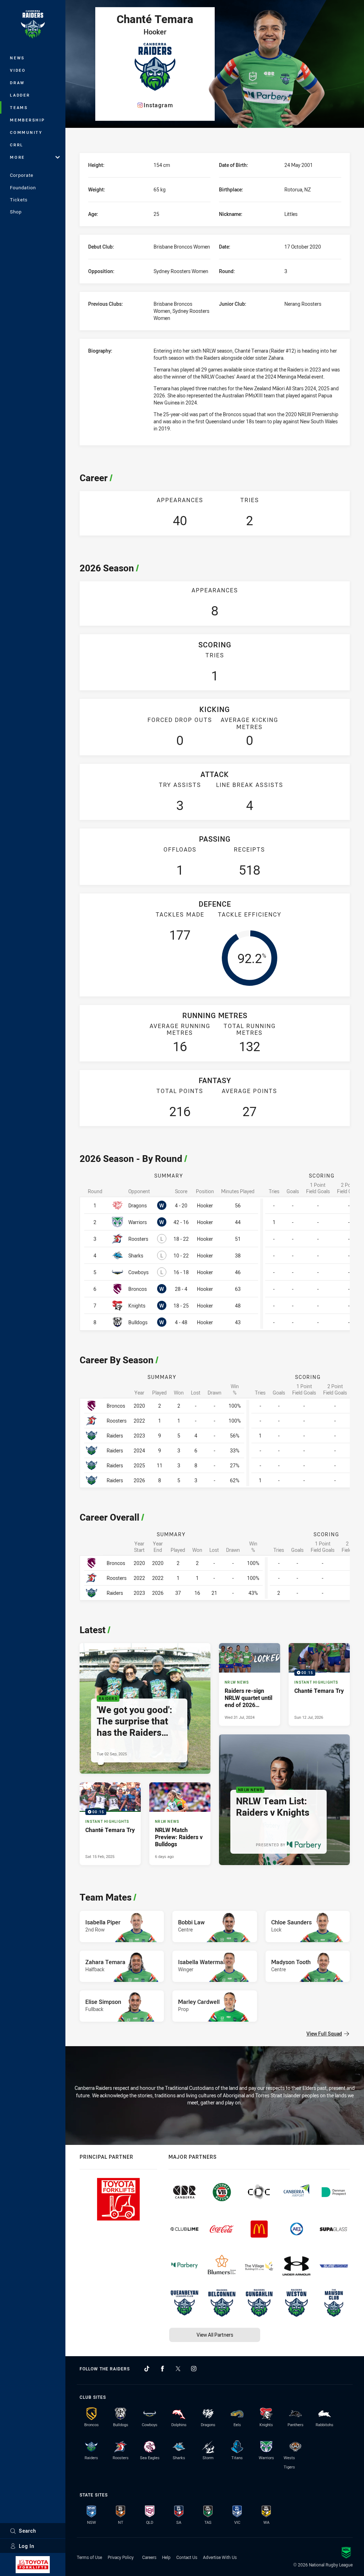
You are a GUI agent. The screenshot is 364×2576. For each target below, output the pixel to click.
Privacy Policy (121, 2557)
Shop (16, 212)
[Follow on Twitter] (178, 2369)
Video (18, 70)
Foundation (23, 188)
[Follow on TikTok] (147, 2369)
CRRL (17, 145)
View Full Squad (324, 2034)
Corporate (22, 175)
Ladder (20, 95)
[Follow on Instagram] (194, 2369)
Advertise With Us (220, 2557)
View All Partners (215, 2335)
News (17, 58)
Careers (149, 2557)
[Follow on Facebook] (162, 2369)
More (17, 157)
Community (26, 132)
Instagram (158, 105)
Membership (28, 120)
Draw (17, 83)
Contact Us (187, 2557)
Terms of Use (89, 2557)
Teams (19, 107)
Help (166, 2557)
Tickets (19, 200)
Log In (27, 2546)
